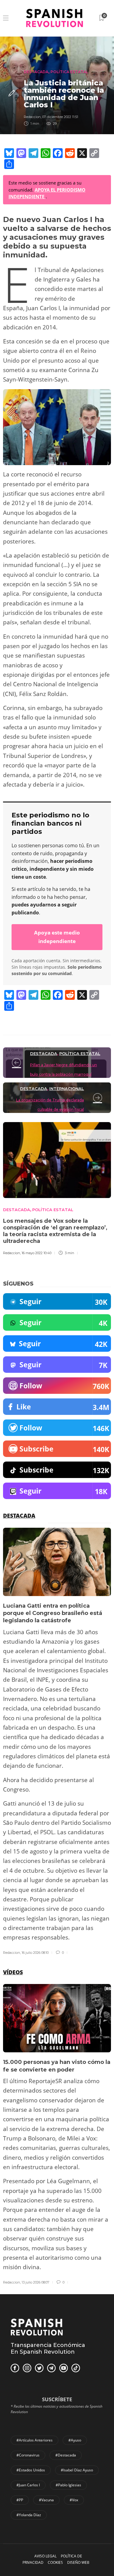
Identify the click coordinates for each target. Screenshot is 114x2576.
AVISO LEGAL (45, 2556)
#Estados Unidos (31, 2470)
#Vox (74, 2500)
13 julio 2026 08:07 (35, 2282)
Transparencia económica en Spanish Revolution (48, 2348)
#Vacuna (46, 2500)
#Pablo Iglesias (68, 2485)
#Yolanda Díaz (29, 2515)
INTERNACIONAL (67, 1089)
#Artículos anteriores (35, 2440)
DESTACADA (36, 72)
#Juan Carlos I (28, 2485)
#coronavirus (28, 2455)
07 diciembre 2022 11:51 (60, 117)
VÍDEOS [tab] (13, 1972)
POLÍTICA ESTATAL (69, 72)
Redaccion (32, 117)
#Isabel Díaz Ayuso (77, 2470)
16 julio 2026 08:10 (35, 1953)
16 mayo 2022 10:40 (36, 1253)
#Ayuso (75, 2440)
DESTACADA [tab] (19, 1516)
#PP (20, 2500)
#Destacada (66, 2455)
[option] (57, 1742)
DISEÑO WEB (78, 2562)
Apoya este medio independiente (57, 937)
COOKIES (55, 2562)
